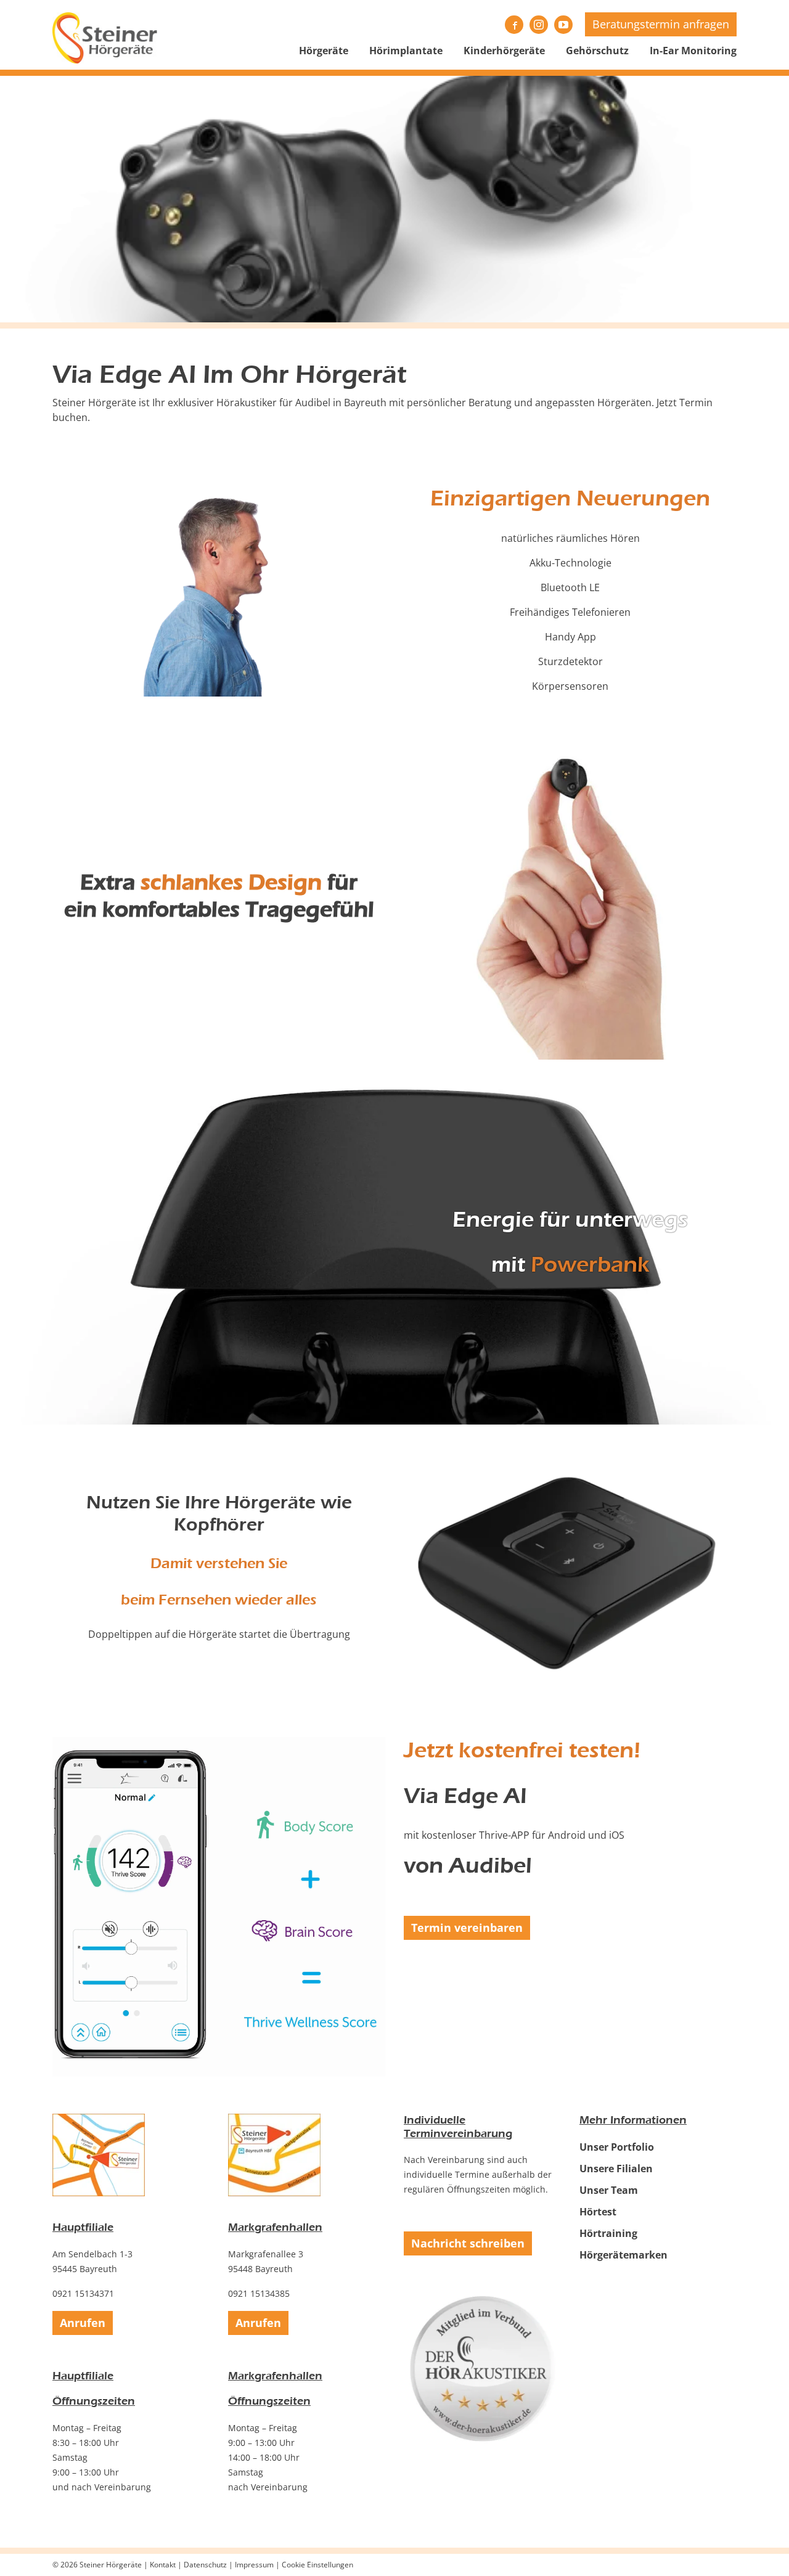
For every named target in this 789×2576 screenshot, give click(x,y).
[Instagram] (539, 25)
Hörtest (598, 2212)
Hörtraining (608, 2233)
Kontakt (163, 2565)
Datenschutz (205, 2565)
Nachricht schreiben (468, 2243)
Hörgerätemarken (623, 2255)
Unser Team (609, 2190)
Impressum (254, 2565)
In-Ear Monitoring (693, 51)
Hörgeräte (324, 51)
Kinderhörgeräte (504, 51)
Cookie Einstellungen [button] (317, 2565)
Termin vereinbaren (467, 1928)
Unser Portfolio (617, 2147)
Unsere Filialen (616, 2169)
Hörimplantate (406, 51)
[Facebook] (514, 25)
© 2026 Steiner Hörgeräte (97, 2565)
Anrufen (83, 2323)
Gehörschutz (597, 51)
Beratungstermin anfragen (661, 24)
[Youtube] (563, 25)
